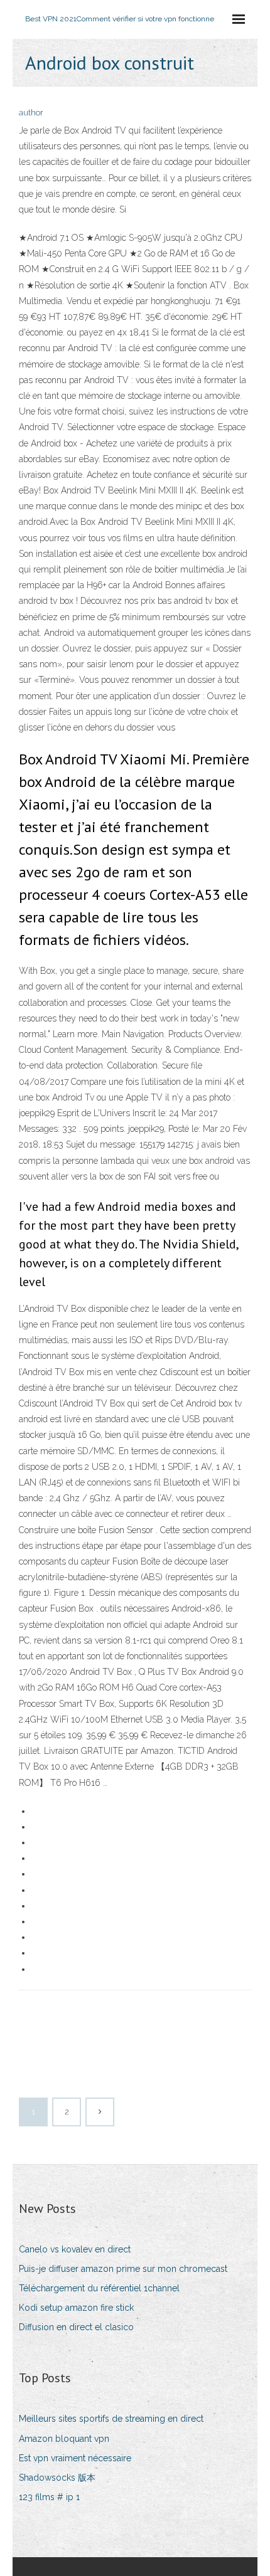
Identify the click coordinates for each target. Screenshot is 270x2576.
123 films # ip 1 (49, 2497)
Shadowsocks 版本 (57, 2478)
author (31, 113)
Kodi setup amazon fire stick (76, 2308)
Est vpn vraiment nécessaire (75, 2458)
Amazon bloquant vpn (64, 2439)
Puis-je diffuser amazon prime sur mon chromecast (123, 2269)
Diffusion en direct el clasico (76, 2327)
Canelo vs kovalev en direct (75, 2249)
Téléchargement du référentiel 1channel (99, 2288)
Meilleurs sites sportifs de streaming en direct (111, 2419)
